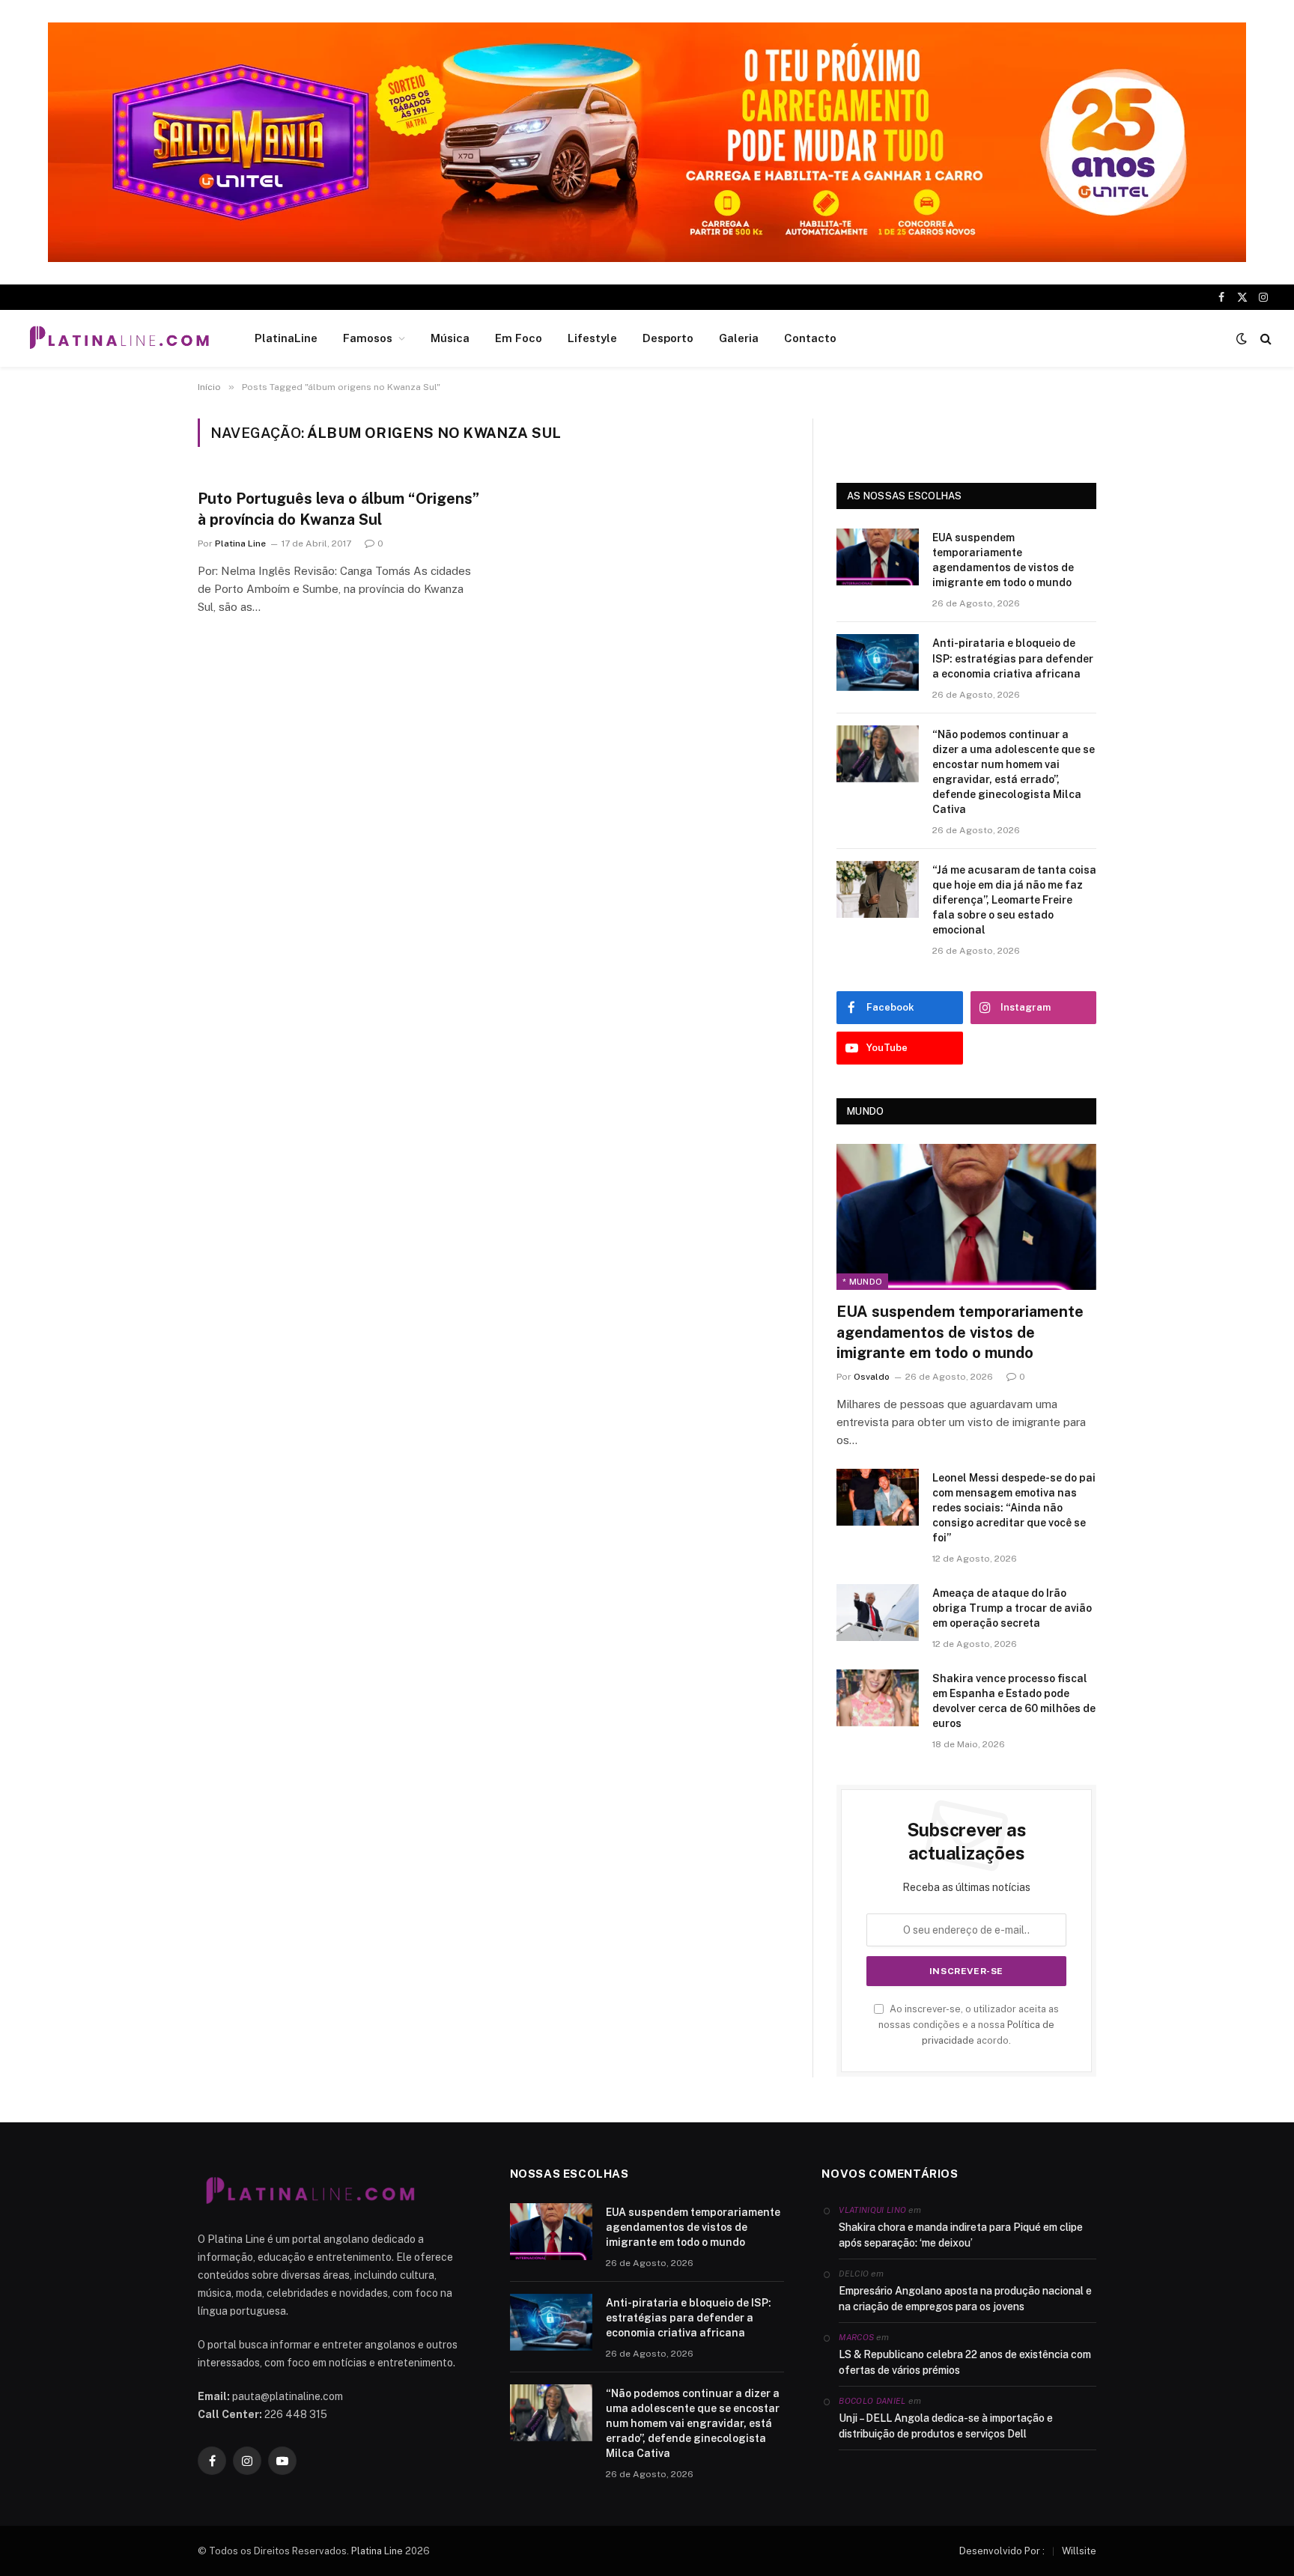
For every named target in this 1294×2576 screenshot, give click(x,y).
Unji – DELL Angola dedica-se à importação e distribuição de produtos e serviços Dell (946, 2426)
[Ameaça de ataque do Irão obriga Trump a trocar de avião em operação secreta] (878, 1613)
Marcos (856, 2337)
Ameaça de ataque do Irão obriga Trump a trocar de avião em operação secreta (1012, 1608)
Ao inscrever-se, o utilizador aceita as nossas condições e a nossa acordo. (969, 2025)
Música (450, 338)
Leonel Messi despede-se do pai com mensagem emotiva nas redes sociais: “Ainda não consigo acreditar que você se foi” (1014, 1508)
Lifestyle (592, 338)
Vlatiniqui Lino (872, 2210)
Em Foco (519, 338)
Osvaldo (872, 1377)
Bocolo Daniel (872, 2401)
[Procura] (1264, 339)
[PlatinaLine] (119, 338)
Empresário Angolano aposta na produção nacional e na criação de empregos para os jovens (965, 2299)
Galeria (739, 338)
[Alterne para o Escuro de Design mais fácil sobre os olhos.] (1242, 338)
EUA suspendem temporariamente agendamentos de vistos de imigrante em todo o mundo (1003, 560)
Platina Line (240, 543)
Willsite (1079, 2551)
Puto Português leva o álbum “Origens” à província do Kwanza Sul (338, 509)
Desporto (668, 338)
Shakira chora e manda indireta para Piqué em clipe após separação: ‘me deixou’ (961, 2235)
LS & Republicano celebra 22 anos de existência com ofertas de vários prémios (965, 2362)
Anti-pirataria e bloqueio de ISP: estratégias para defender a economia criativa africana (1013, 658)
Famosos (368, 338)
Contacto (810, 338)
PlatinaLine (286, 338)
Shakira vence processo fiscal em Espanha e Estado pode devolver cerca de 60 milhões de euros (1014, 1701)
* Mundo (862, 1282)
